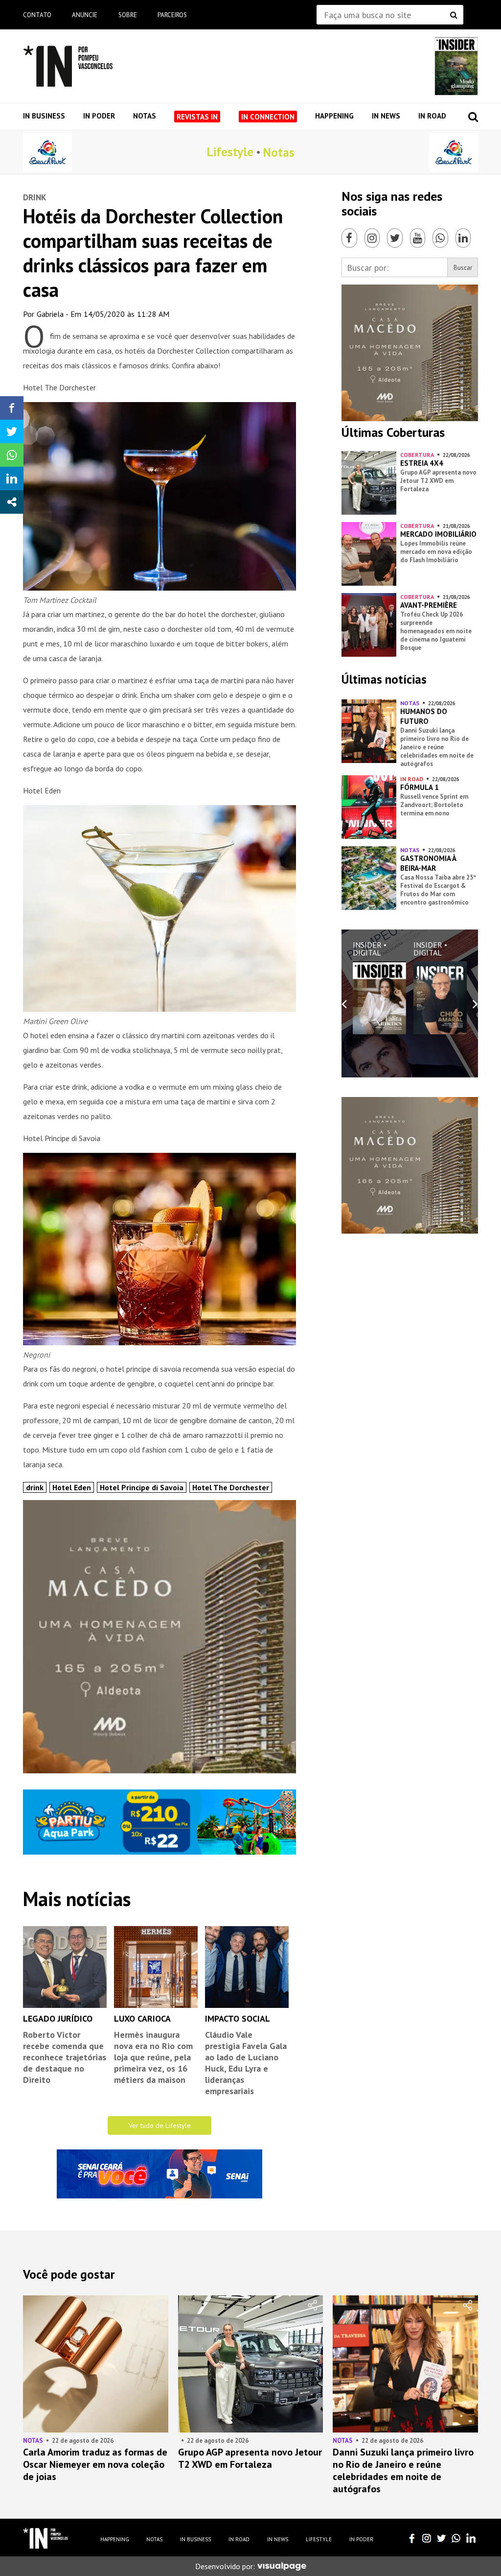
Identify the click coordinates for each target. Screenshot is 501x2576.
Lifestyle (230, 152)
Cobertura (417, 455)
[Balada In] (46, 2538)
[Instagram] (372, 238)
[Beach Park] (47, 152)
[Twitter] (395, 238)
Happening (334, 116)
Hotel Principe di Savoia (142, 1487)
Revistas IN (197, 117)
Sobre (128, 15)
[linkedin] (471, 2538)
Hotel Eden (72, 1487)
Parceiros (172, 15)
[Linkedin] (463, 238)
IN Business (44, 116)
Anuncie (85, 15)
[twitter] (441, 2538)
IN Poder (99, 116)
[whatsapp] (456, 2538)
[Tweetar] (12, 431)
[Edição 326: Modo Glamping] (456, 66)
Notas (145, 116)
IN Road (432, 116)
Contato (37, 15)
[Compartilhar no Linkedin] (12, 478)
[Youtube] (418, 238)
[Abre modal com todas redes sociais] (12, 502)
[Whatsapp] (440, 238)
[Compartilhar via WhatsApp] (12, 455)
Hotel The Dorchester (231, 1487)
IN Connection (268, 117)
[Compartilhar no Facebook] (12, 408)
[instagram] (427, 2538)
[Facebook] (349, 238)
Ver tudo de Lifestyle (160, 2125)
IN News (386, 116)
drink (35, 1487)
